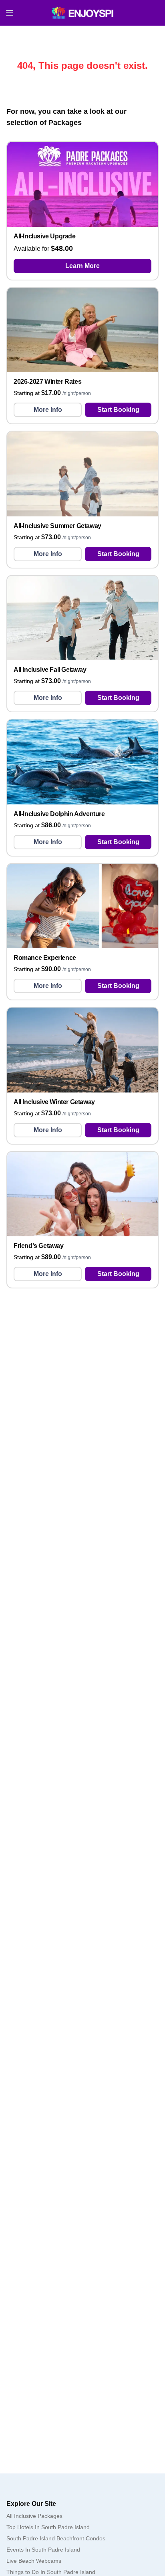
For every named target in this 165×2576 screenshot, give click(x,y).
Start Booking (118, 410)
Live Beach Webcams (34, 2561)
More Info (48, 410)
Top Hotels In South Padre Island (48, 2527)
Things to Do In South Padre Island (51, 2572)
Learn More (82, 266)
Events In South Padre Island (43, 2550)
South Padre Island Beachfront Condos (56, 2538)
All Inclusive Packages (34, 2516)
